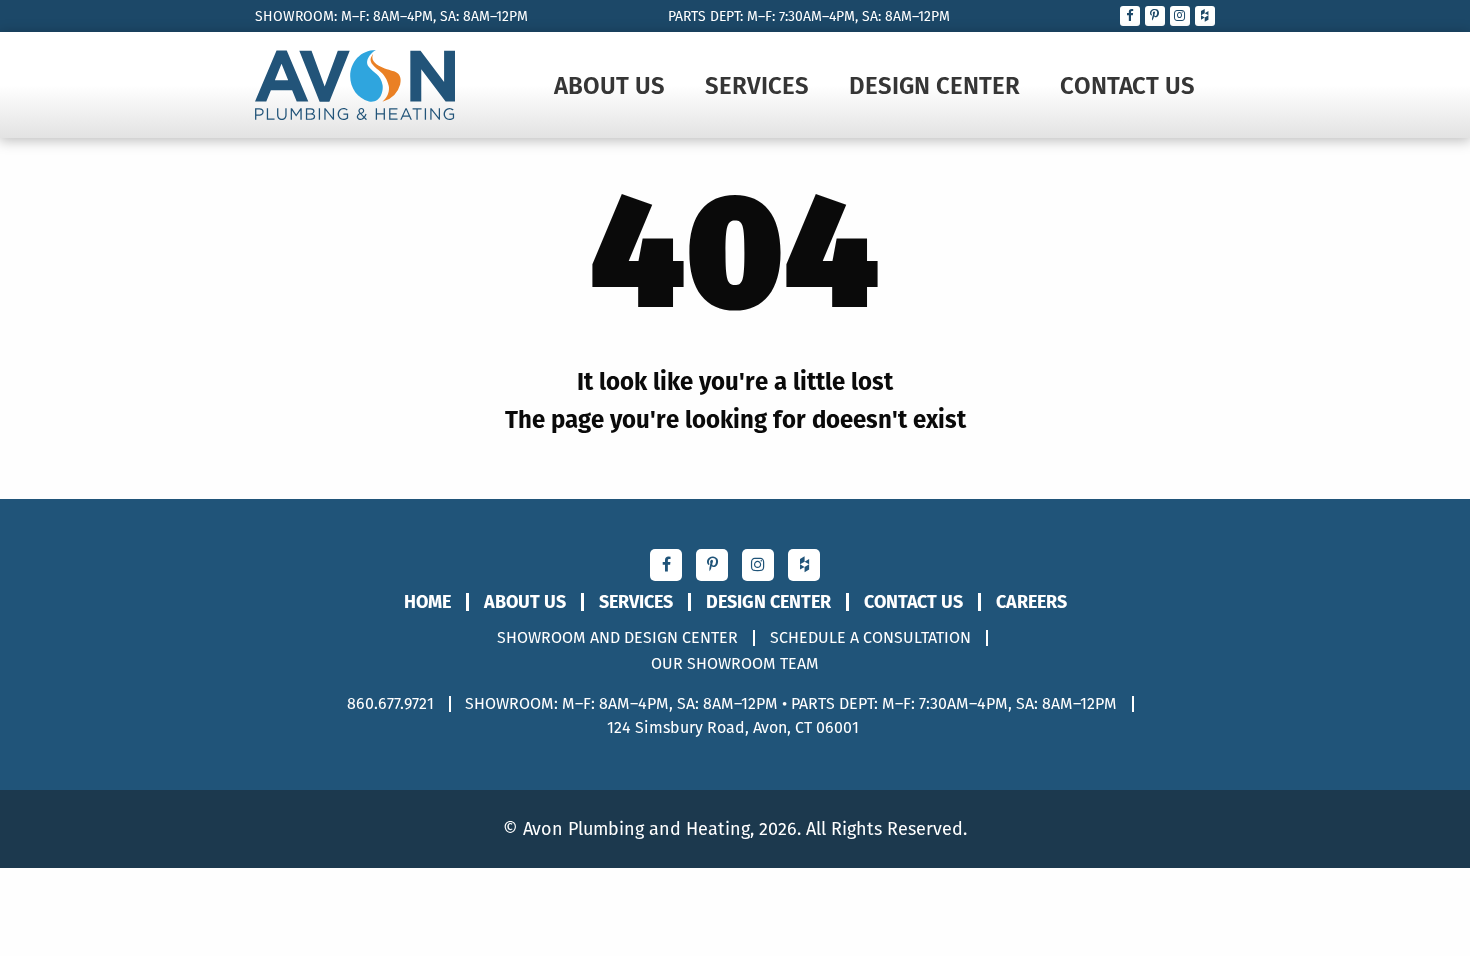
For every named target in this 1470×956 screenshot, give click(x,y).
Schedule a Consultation (870, 638)
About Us (609, 85)
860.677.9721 (390, 703)
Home (427, 602)
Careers (1031, 602)
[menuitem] (609, 85)
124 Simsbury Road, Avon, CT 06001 (733, 727)
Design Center (934, 85)
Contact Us (1127, 85)
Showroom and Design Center (617, 638)
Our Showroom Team (735, 664)
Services (757, 85)
